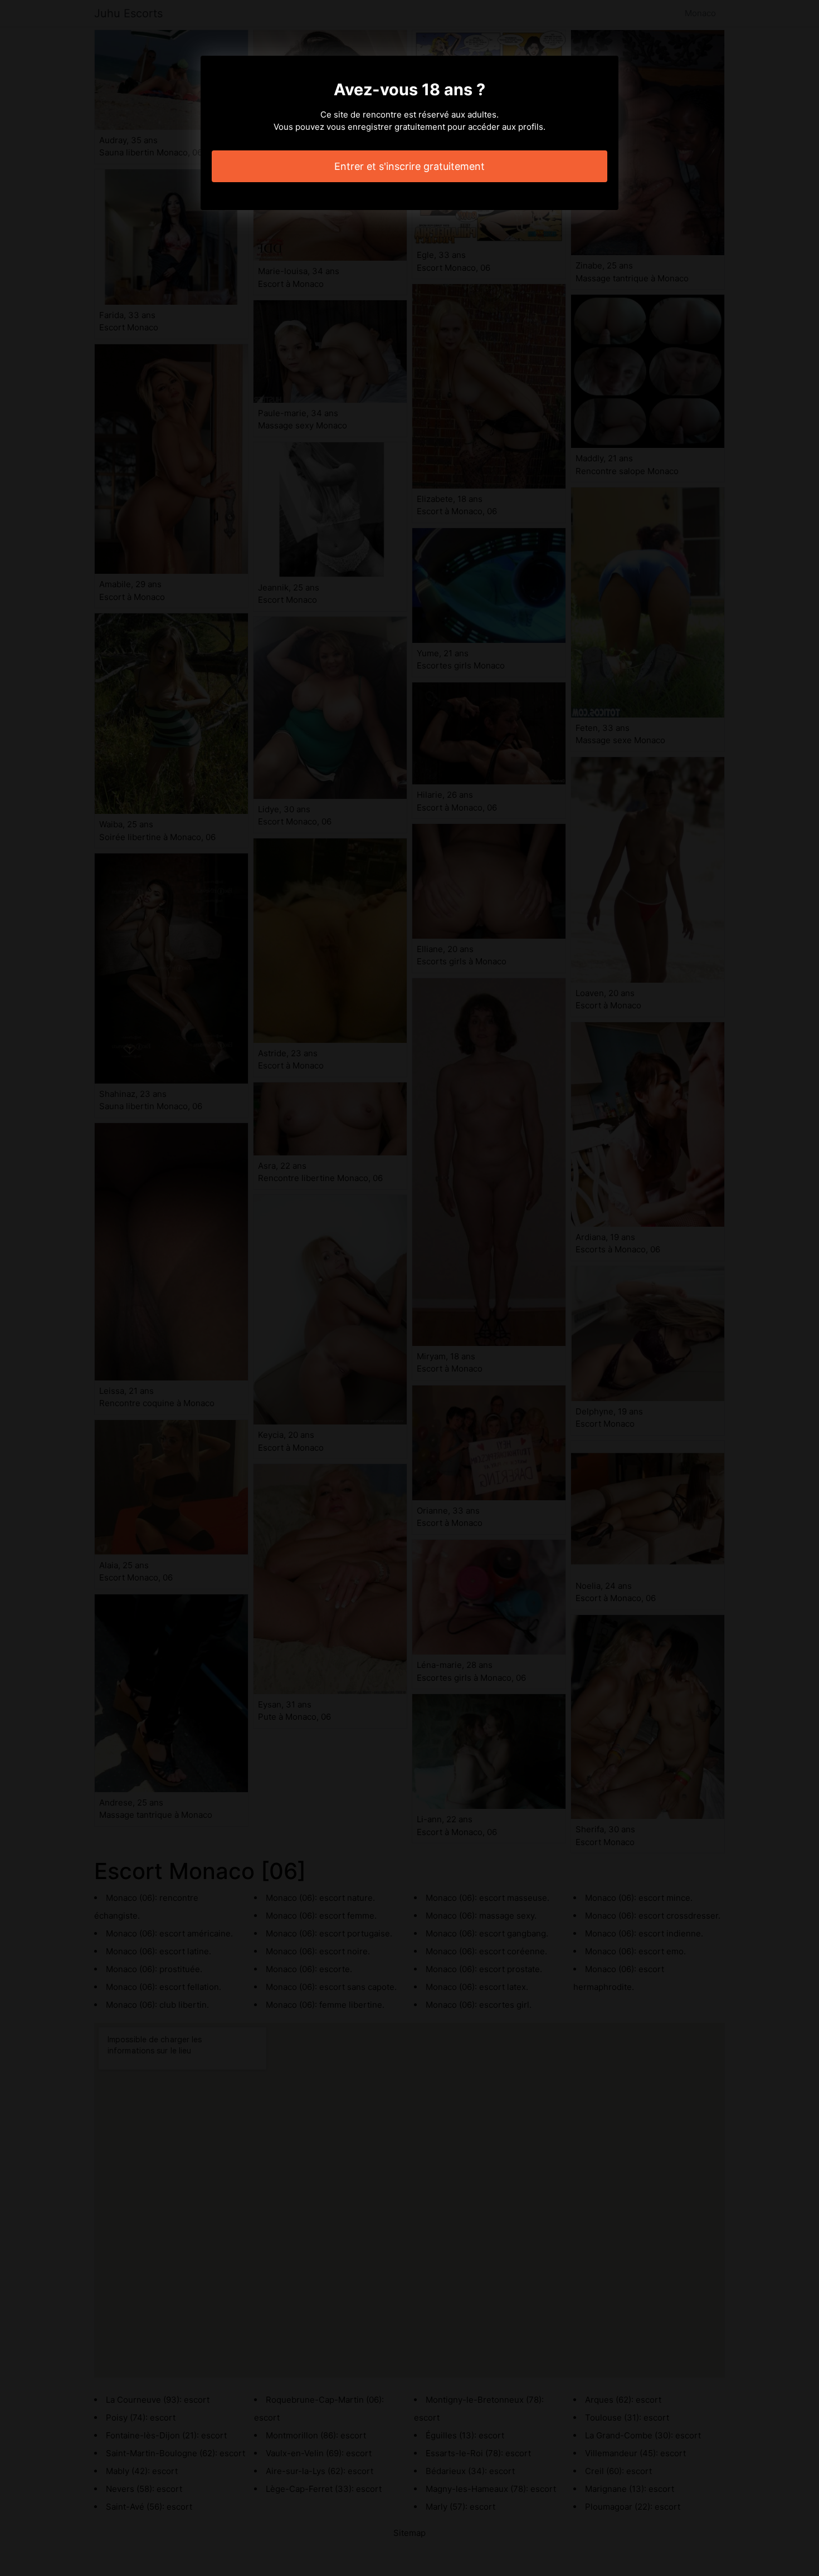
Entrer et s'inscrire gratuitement (409, 166)
